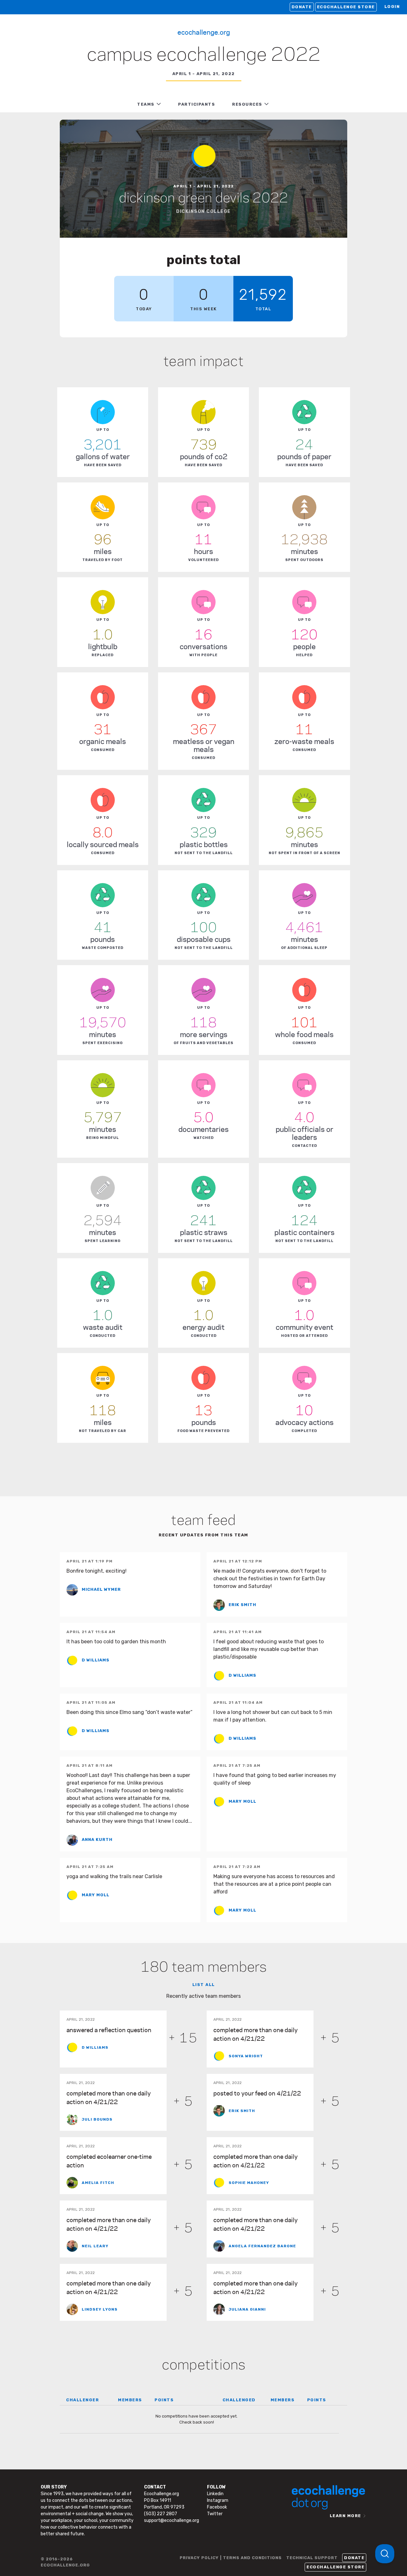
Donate (302, 7)
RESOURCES (247, 104)
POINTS (164, 2400)
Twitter (215, 2514)
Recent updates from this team (203, 1535)
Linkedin (215, 2494)
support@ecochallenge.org (172, 2520)
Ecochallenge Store (346, 7)
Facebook (217, 2507)
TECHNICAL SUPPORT (312, 2558)
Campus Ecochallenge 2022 (204, 55)
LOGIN (392, 7)
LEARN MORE (345, 2516)
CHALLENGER (83, 2400)
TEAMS (146, 104)
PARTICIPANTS (197, 104)
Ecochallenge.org (204, 32)
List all (204, 1985)
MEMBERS (130, 2400)
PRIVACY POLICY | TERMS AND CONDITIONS (231, 2558)
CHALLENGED (239, 2400)
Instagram (218, 2500)
